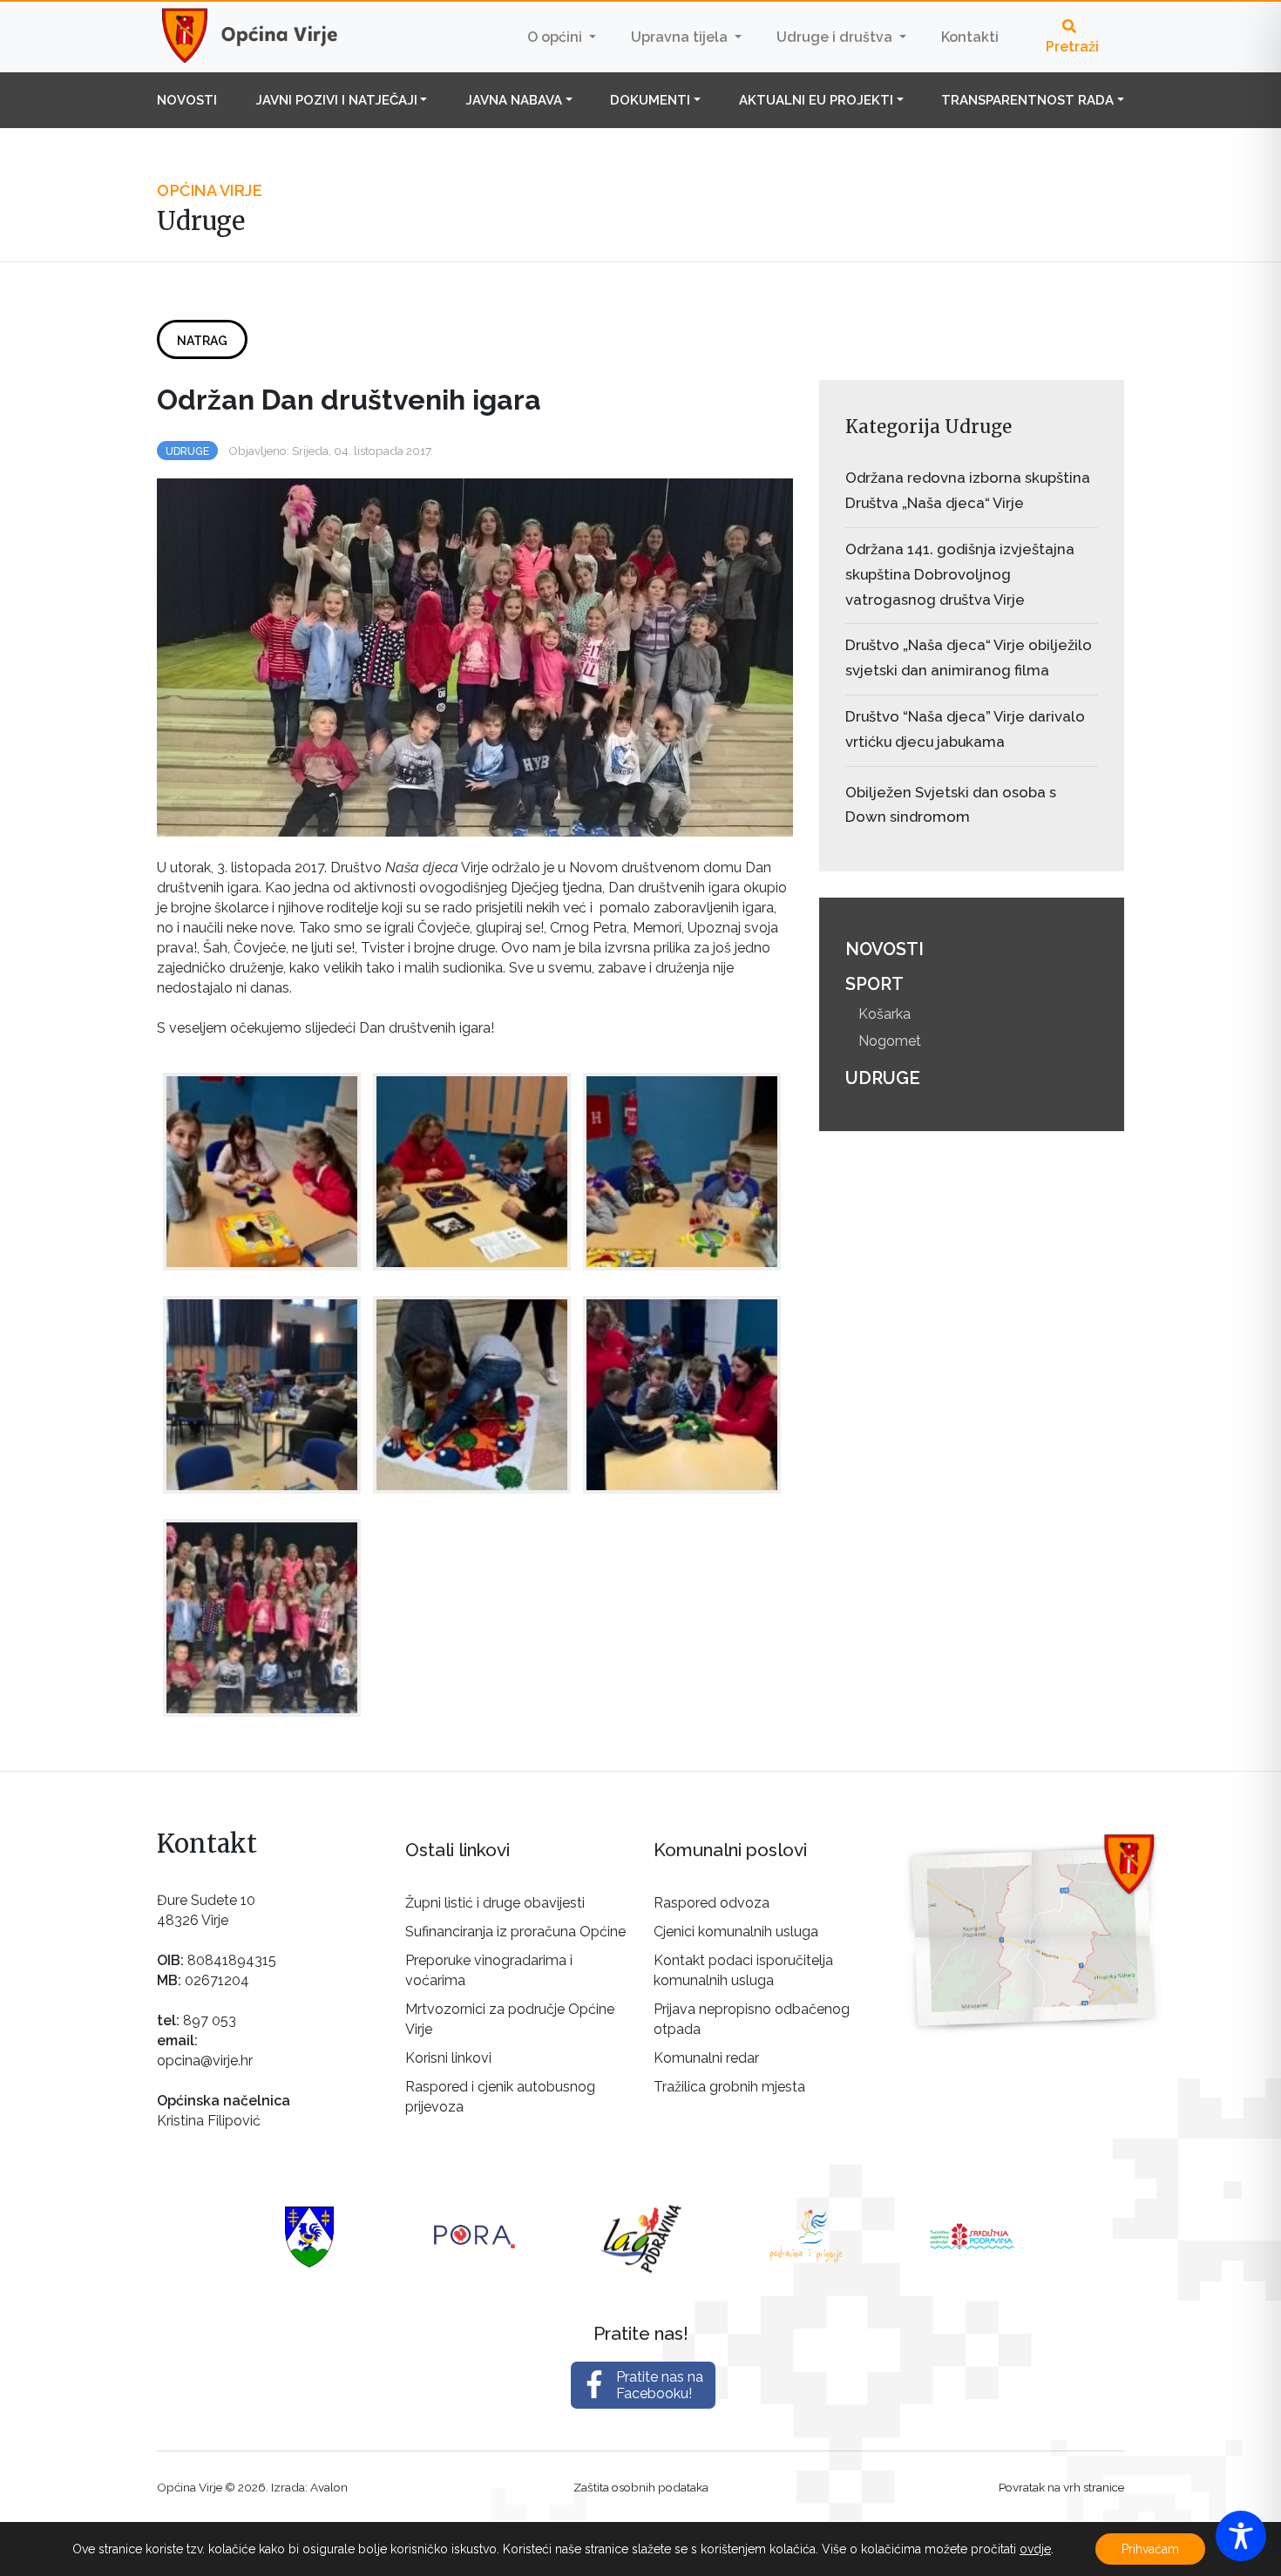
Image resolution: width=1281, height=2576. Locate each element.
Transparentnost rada (1027, 100)
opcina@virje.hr (205, 2061)
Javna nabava (514, 100)
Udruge (187, 451)
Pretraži (1072, 47)
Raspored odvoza (712, 1903)
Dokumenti (650, 100)
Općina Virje (266, 37)
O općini (556, 37)
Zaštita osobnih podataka (641, 2487)
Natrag (202, 341)
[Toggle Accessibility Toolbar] (1241, 2536)
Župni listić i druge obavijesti (495, 1903)
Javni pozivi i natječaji (336, 100)
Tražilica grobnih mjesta (729, 2087)
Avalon (329, 2487)
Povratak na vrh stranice (1061, 2487)
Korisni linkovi (448, 2058)
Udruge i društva (836, 37)
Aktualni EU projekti (816, 100)
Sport (874, 984)
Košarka (884, 1014)
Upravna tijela (681, 37)
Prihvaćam (1150, 2549)
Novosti (187, 100)
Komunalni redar (706, 2058)
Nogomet (890, 1041)
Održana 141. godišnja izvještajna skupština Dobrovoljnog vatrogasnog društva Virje (960, 574)
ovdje (1035, 2549)
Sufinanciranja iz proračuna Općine (515, 1932)
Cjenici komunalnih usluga (736, 1932)
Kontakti (970, 37)
